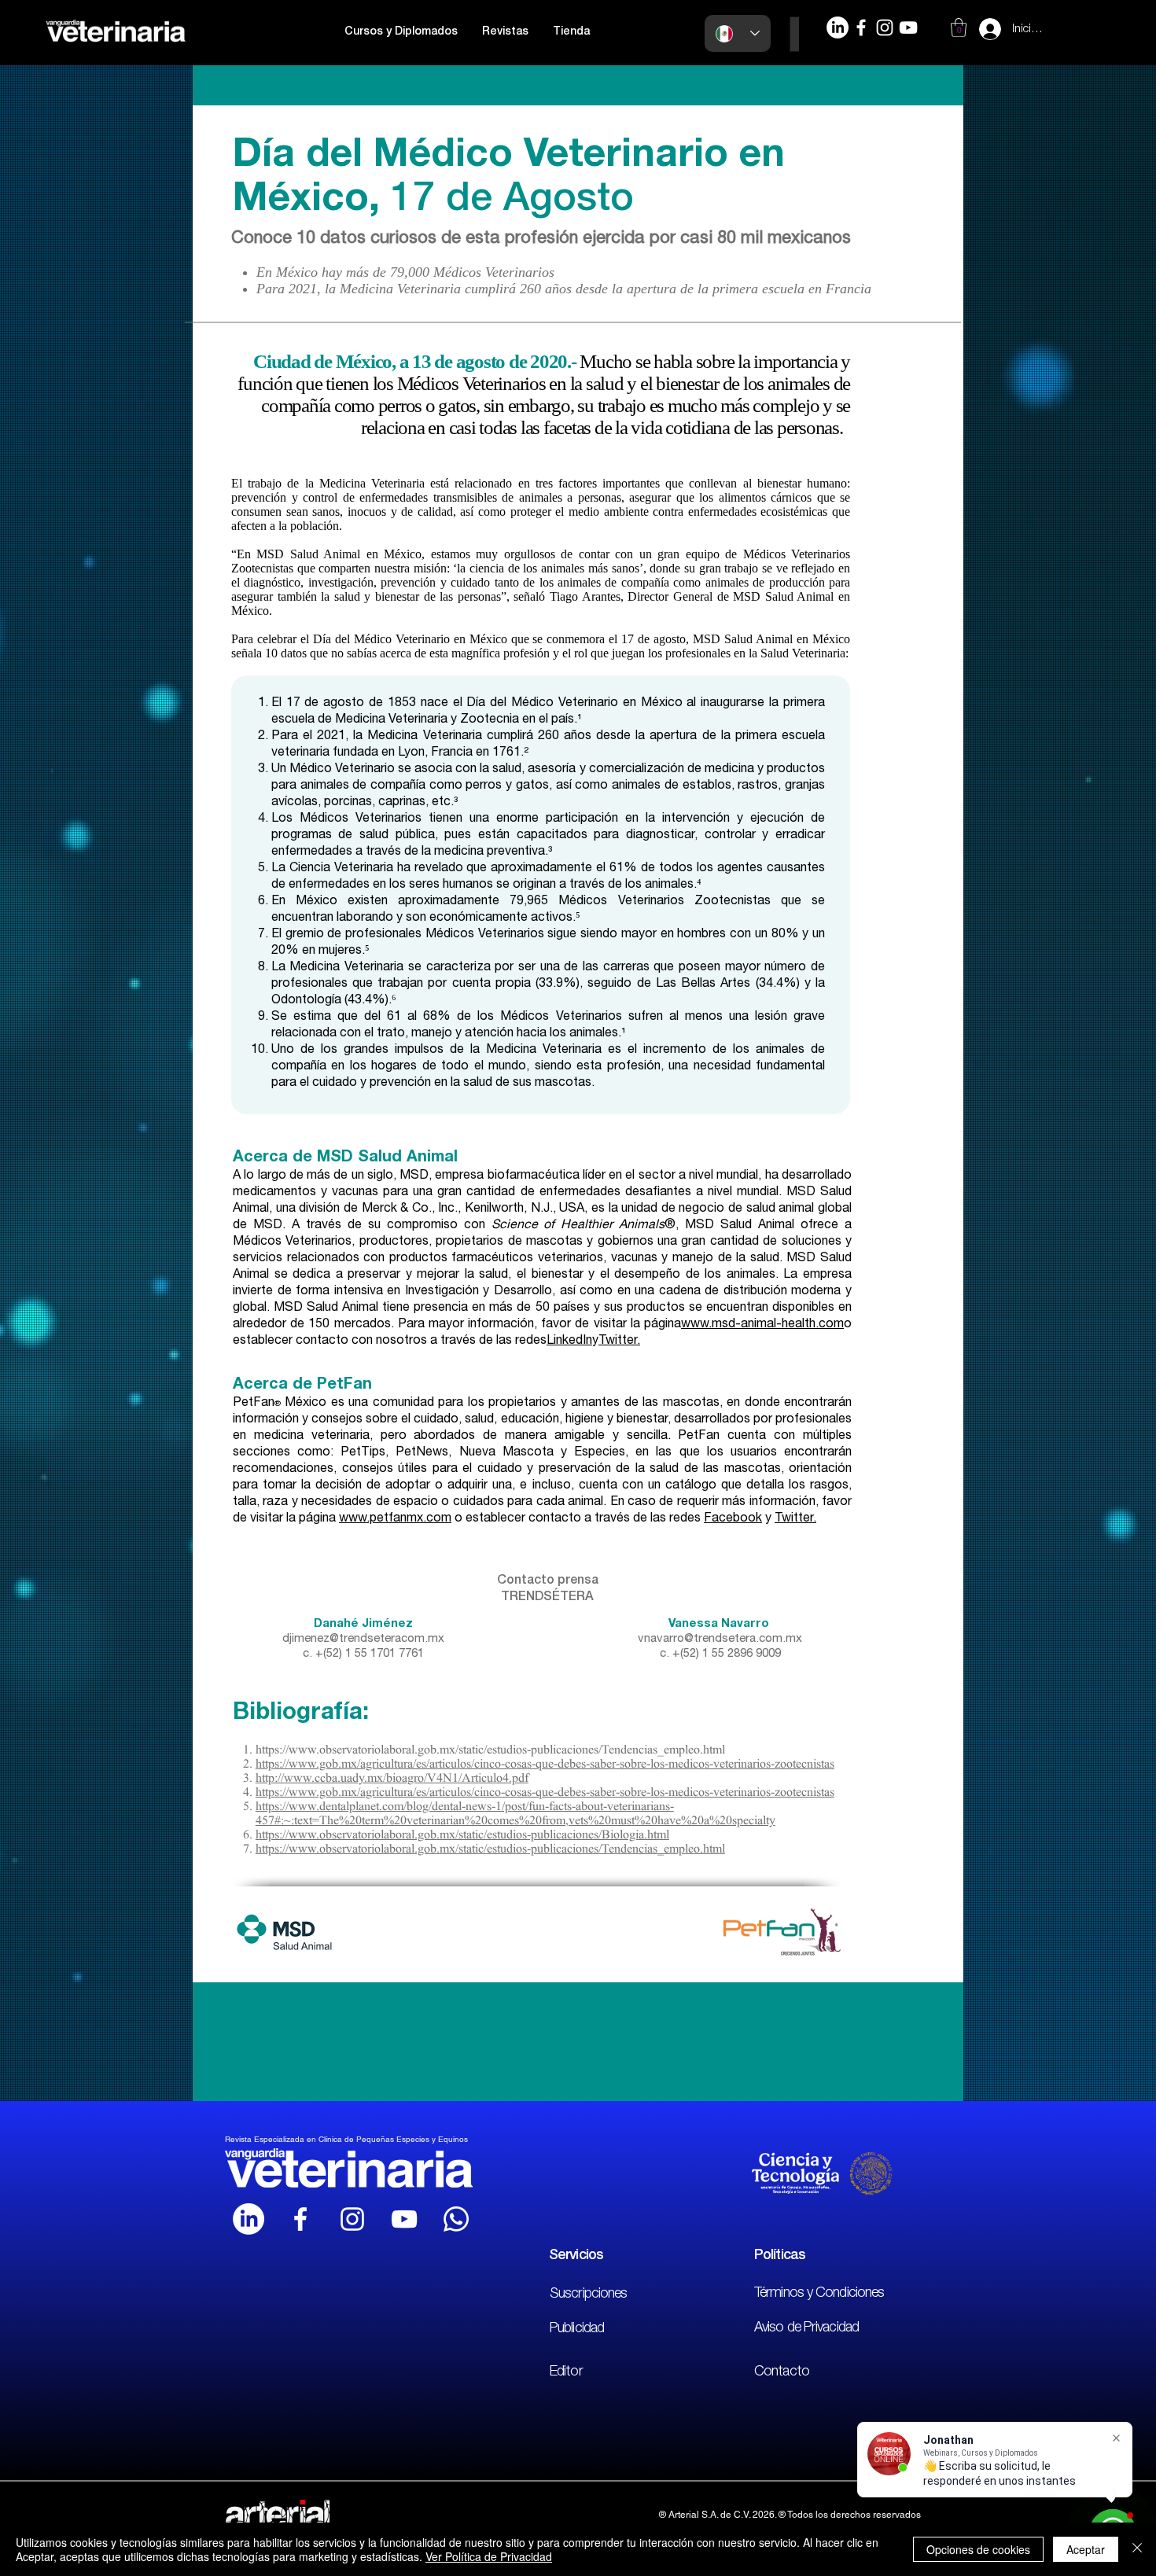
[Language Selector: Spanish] (738, 33)
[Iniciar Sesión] (976, 29)
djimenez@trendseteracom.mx (363, 1639)
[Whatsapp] (456, 2219)
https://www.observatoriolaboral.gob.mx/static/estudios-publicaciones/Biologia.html (462, 1834)
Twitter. (795, 1519)
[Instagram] (885, 28)
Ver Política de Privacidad (489, 2556)
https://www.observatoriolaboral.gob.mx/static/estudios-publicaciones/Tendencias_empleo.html (490, 1749)
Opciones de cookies (978, 2549)
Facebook (733, 1519)
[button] (401, 33)
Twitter (618, 1341)
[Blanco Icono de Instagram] (352, 2219)
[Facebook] (861, 28)
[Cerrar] (1137, 2549)
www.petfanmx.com (395, 1519)
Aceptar (1086, 2549)
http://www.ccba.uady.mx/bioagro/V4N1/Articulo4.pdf (392, 1777)
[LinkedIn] (838, 28)
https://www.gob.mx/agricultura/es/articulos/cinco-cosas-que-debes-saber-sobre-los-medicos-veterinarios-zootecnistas (545, 1763)
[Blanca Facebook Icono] (300, 2219)
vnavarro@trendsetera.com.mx (720, 1639)
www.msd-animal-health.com (762, 1325)
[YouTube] (908, 28)
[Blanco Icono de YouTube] (404, 2219)
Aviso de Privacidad (806, 2328)
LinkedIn (569, 1341)
